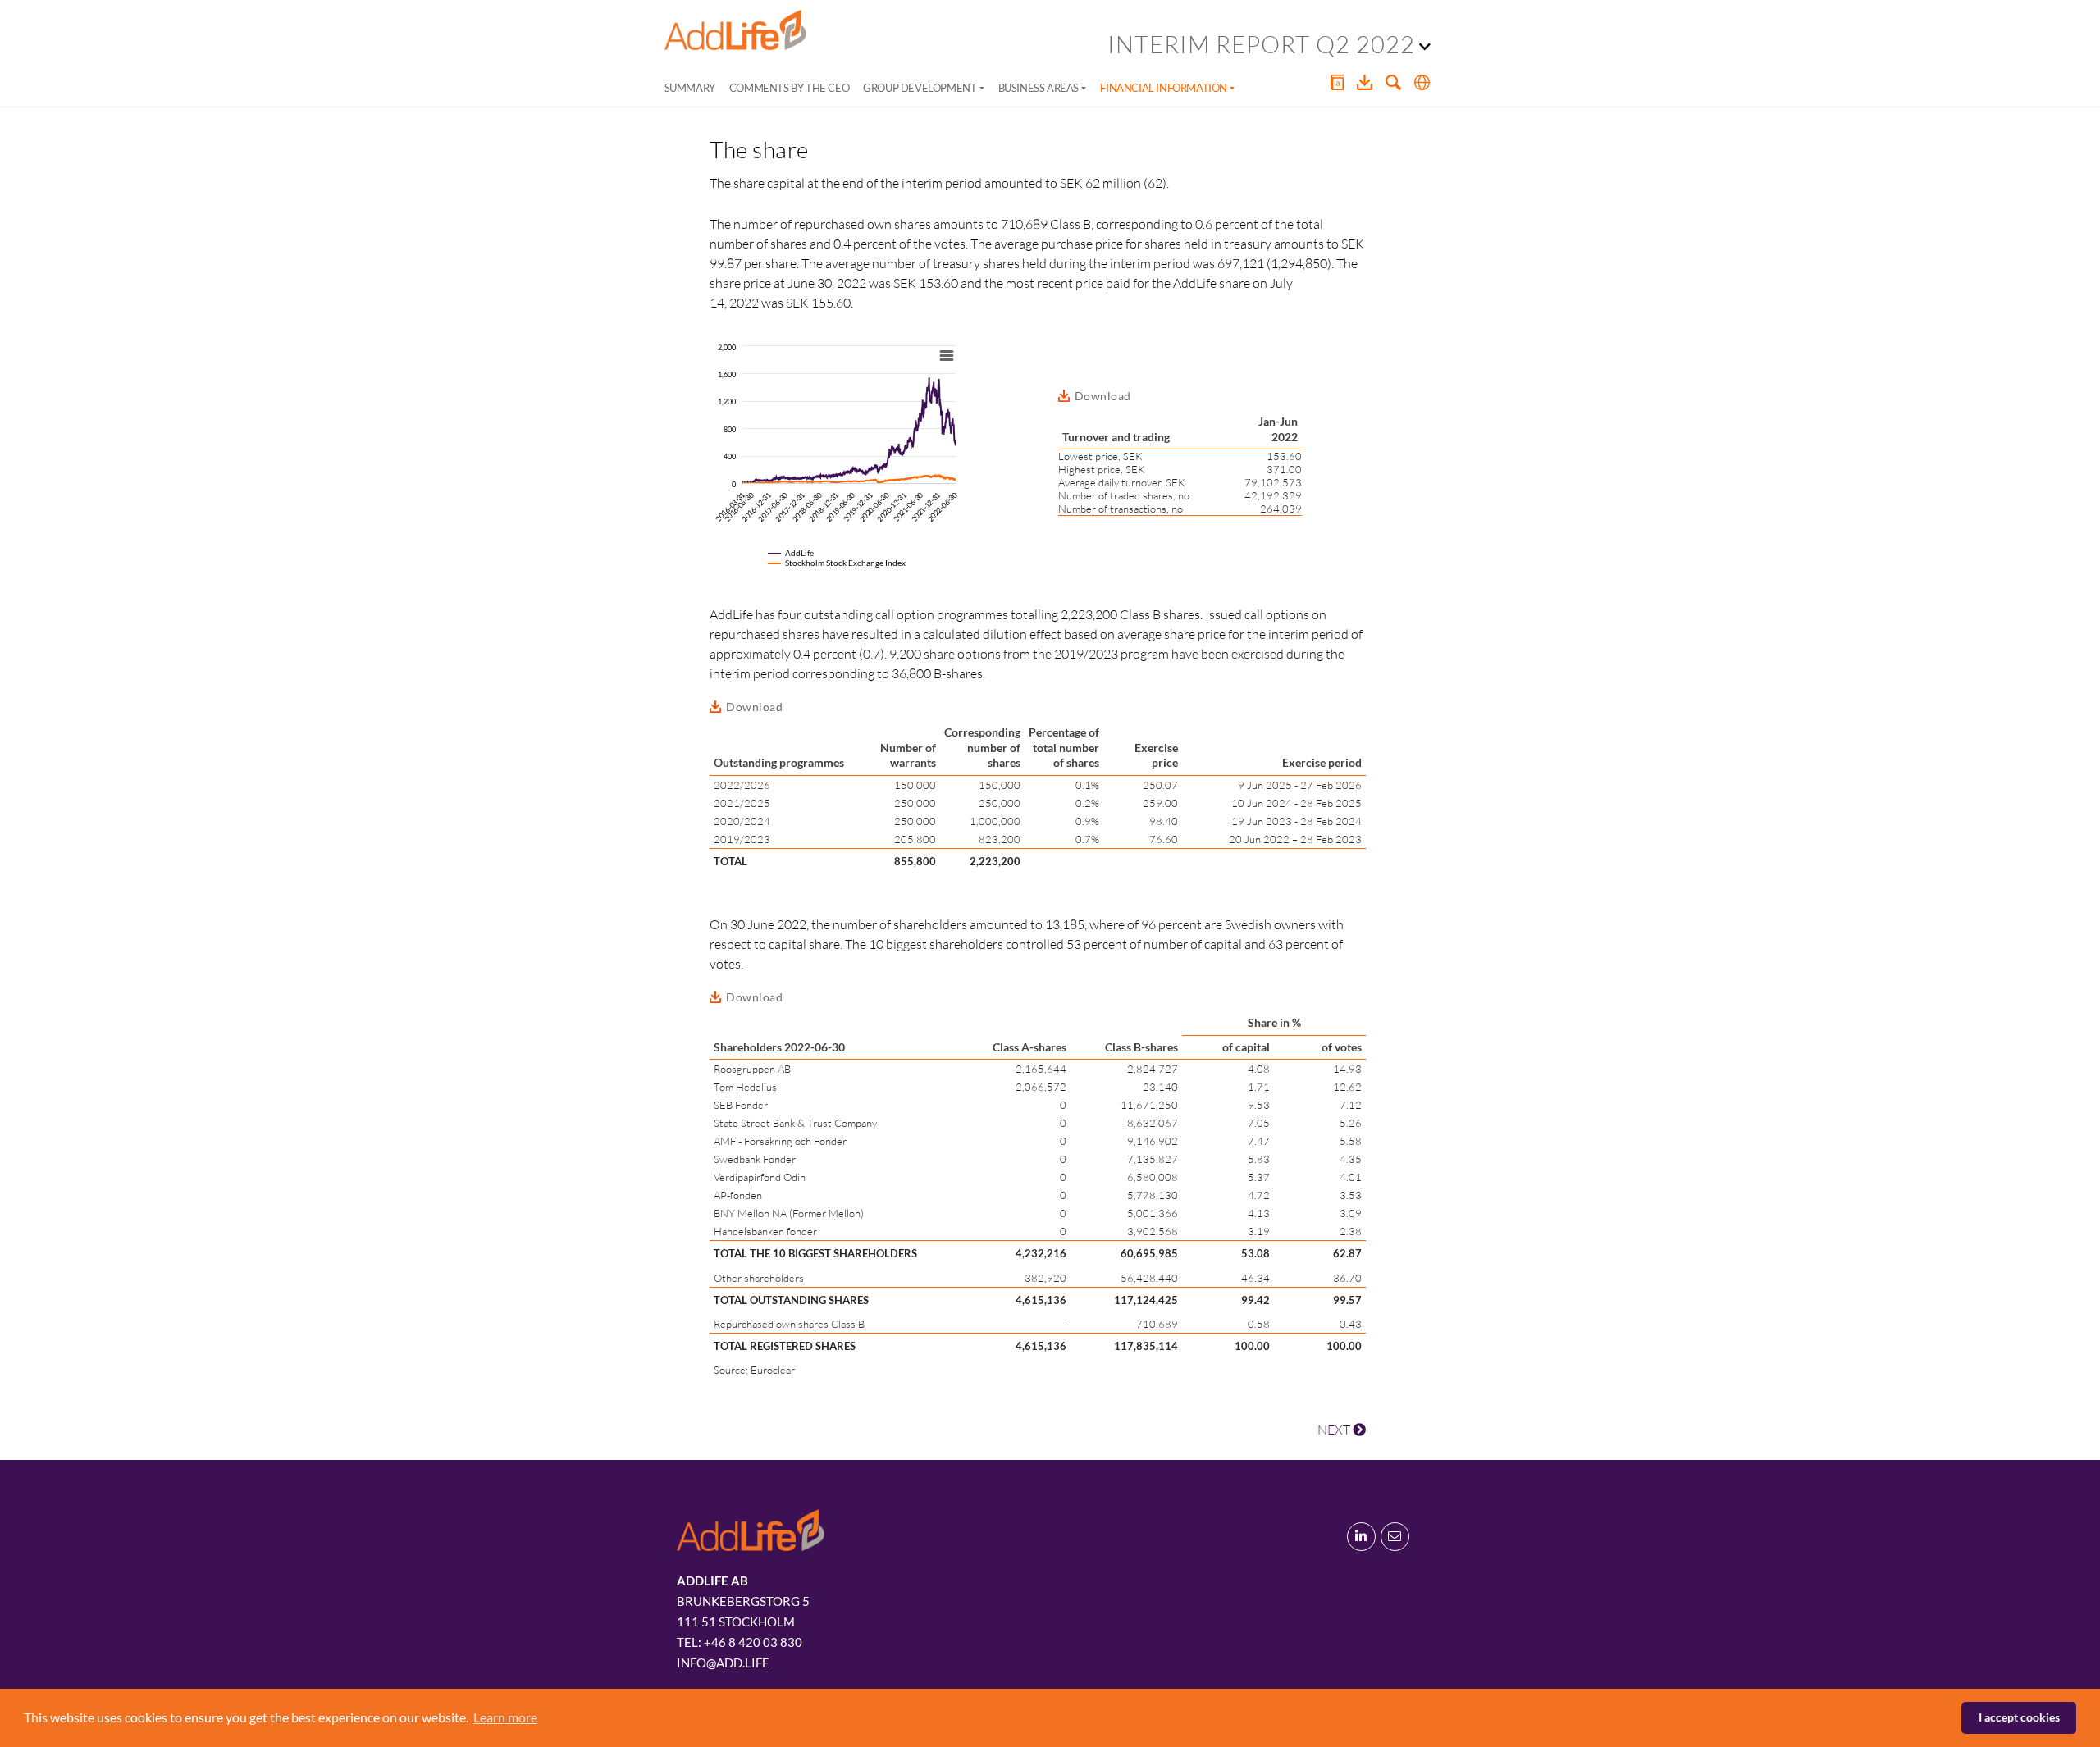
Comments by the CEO (789, 88)
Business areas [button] (1039, 88)
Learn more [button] (505, 1717)
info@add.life (723, 1663)
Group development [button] (920, 88)
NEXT (1335, 1430)
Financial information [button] (1164, 88)
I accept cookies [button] (2019, 1717)
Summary (690, 88)
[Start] (735, 30)
